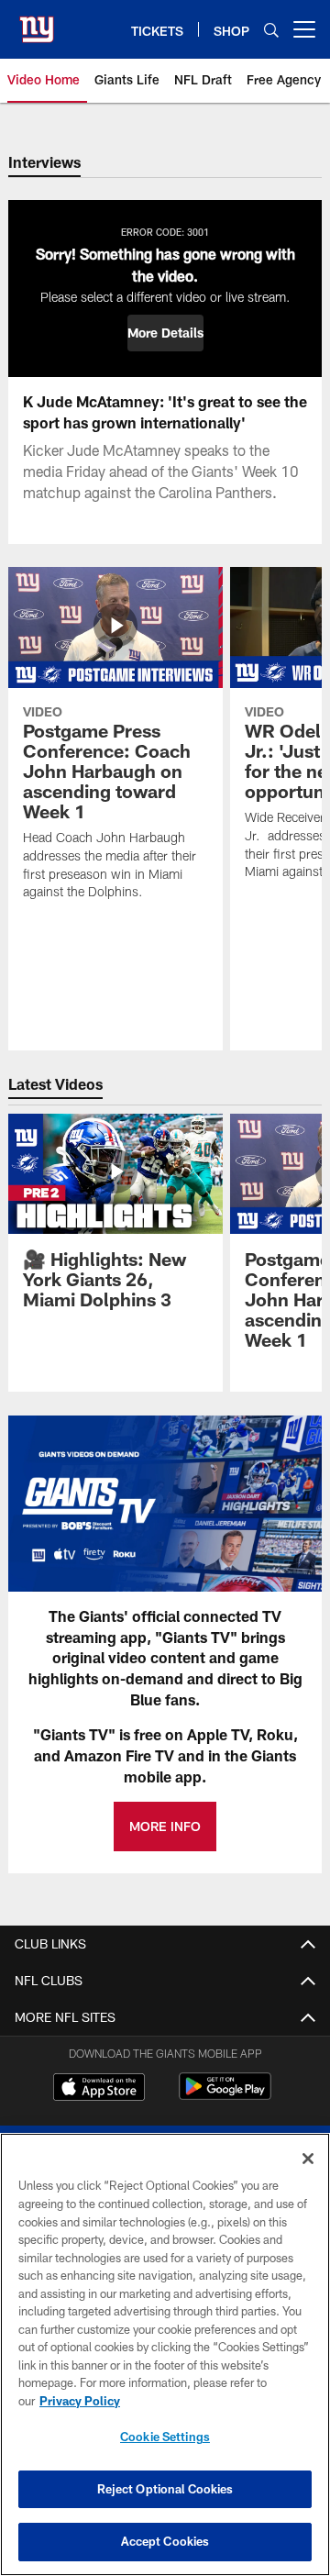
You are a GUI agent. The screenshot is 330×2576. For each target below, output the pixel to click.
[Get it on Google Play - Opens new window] (225, 2096)
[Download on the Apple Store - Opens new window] (99, 2089)
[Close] (308, 2159)
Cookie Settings (165, 2437)
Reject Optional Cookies (165, 2489)
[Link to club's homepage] (37, 22)
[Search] (271, 30)
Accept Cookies (165, 2541)
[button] (165, 333)
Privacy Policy (80, 2401)
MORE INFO (165, 1826)
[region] (165, 2354)
